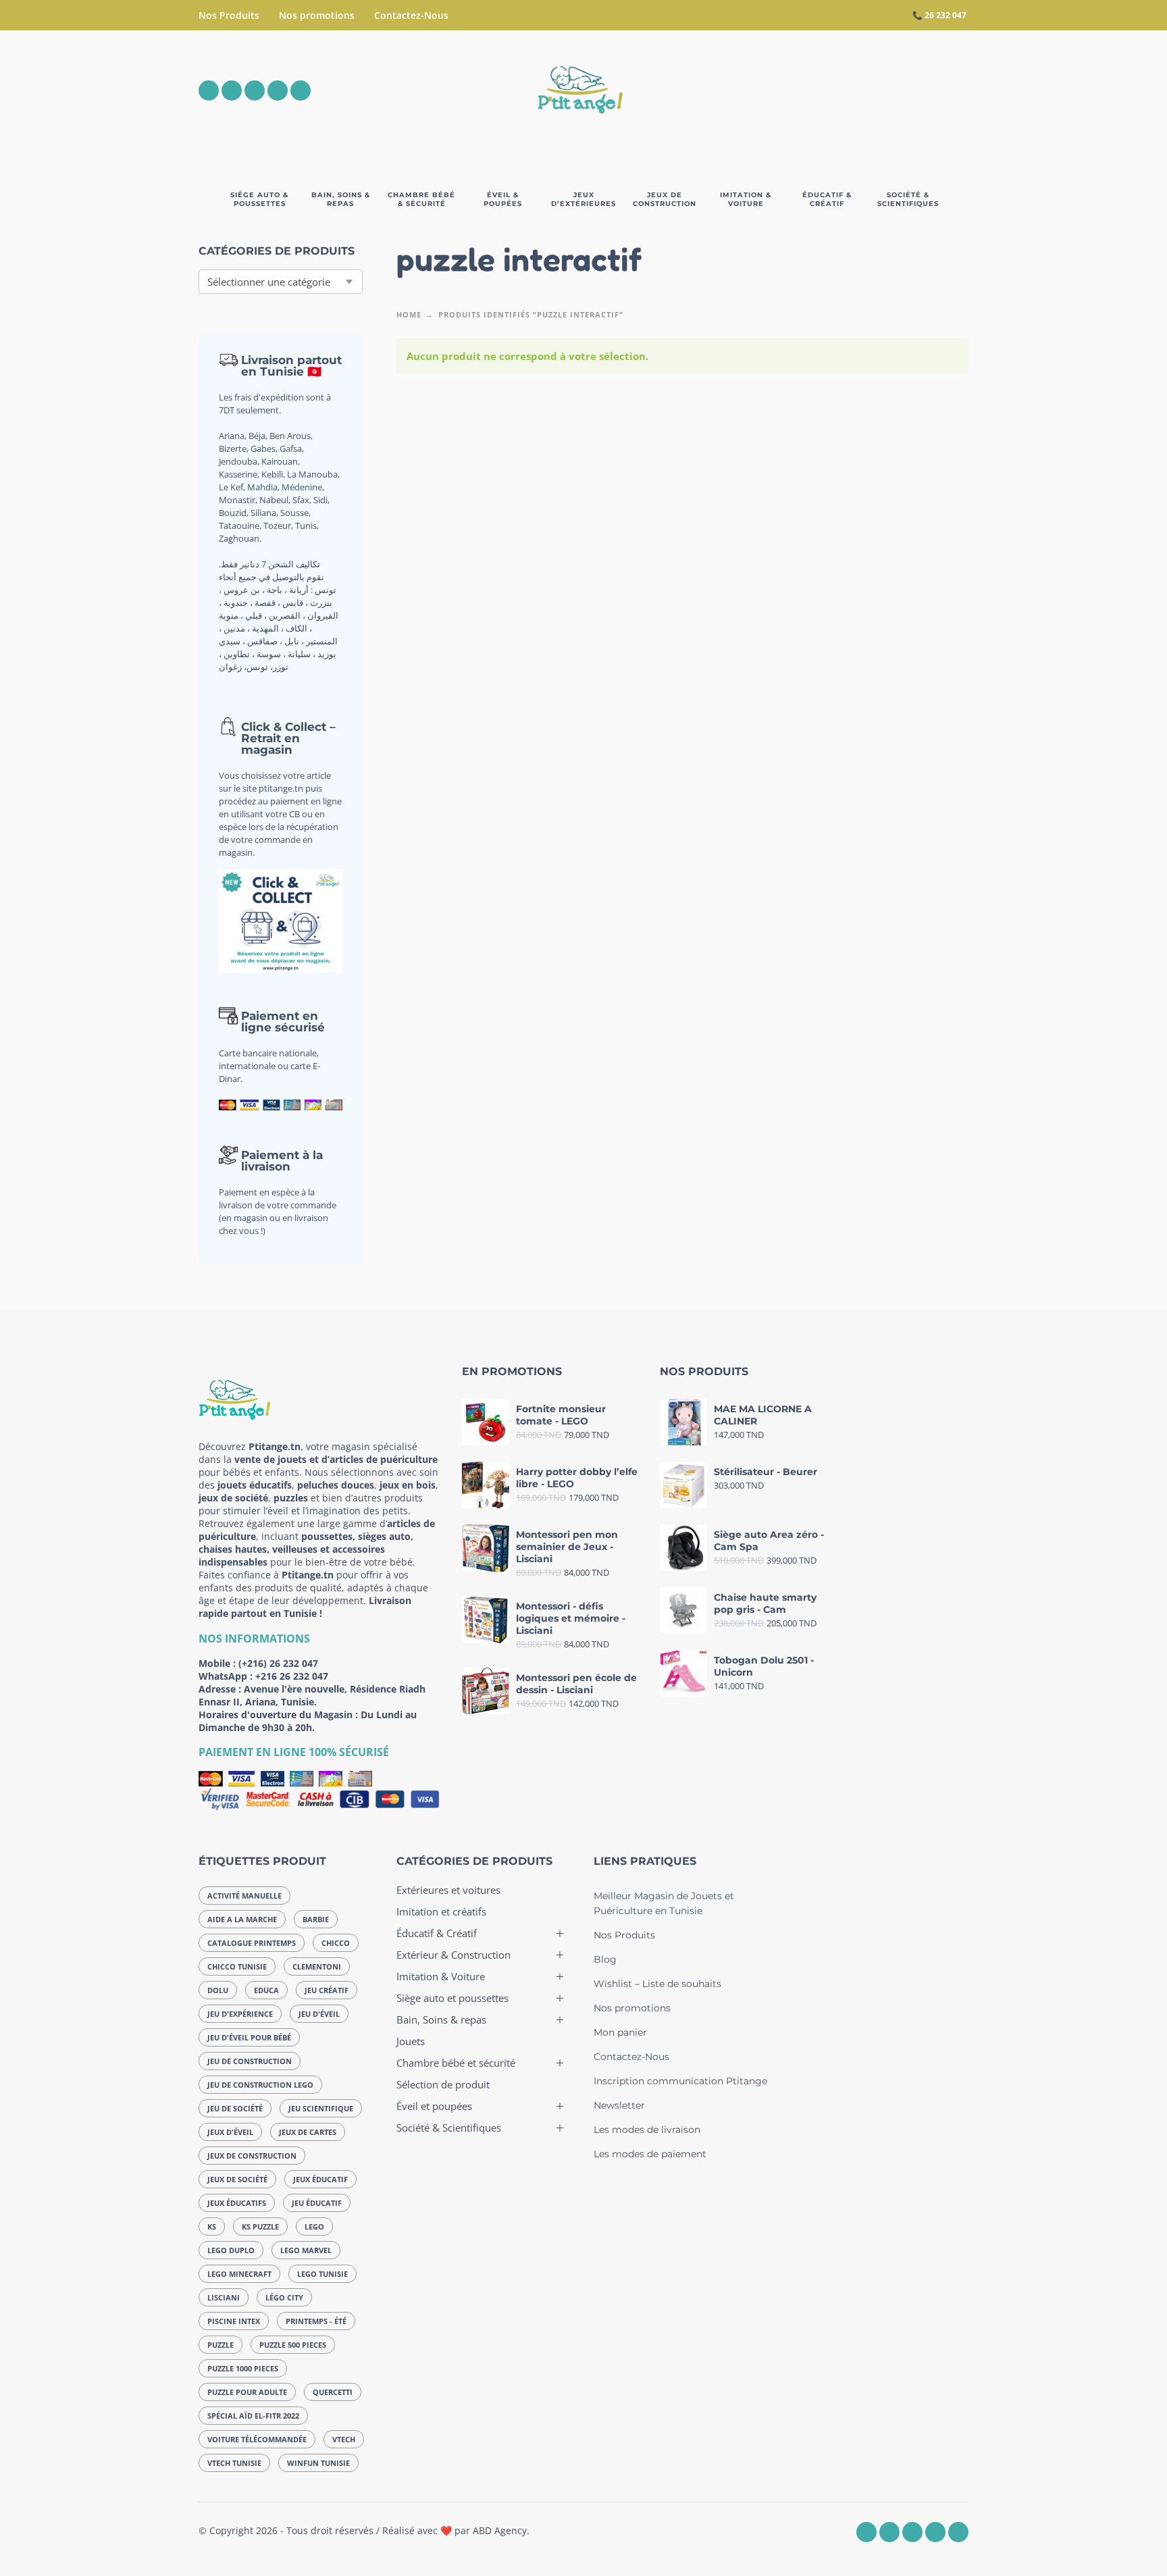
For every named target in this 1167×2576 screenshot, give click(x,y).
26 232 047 (945, 15)
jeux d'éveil (230, 2132)
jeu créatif (327, 1990)
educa (266, 1990)
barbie (316, 1919)
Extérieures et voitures (448, 1890)
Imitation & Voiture (441, 1976)
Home (409, 314)
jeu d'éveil (319, 2014)
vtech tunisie (234, 2463)
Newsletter (619, 2105)
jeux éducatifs (237, 2203)
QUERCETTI (333, 2392)
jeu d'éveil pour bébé (249, 2037)
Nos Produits (229, 15)
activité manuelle (244, 1896)
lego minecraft (239, 2274)
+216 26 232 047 (292, 1676)
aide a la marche (242, 1919)
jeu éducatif (317, 2203)
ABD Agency (500, 2530)
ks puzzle (260, 2226)
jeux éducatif (320, 2179)
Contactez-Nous (411, 15)
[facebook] (209, 91)
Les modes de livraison (647, 2130)
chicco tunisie (237, 1966)
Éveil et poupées (434, 2106)
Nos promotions (317, 15)
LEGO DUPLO (231, 2250)
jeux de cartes (308, 2132)
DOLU (218, 1990)
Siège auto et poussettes (452, 1998)
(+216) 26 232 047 (278, 1663)
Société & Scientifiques (449, 2128)
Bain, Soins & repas (441, 2019)
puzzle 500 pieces (293, 2345)
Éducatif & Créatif (437, 1933)
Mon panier (620, 2032)
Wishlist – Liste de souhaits (657, 1984)
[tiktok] (301, 91)
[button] (883, 91)
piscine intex (234, 2321)
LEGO (314, 2226)
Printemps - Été (316, 2321)
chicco (336, 1943)
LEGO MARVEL (306, 2250)
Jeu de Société (235, 2108)
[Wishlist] (845, 91)
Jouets (411, 2041)
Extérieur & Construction (453, 1955)
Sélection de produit (443, 2084)
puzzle (221, 2345)
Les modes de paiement (650, 2154)
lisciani (224, 2297)
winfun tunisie (318, 2463)
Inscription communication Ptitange (680, 2081)
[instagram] (232, 91)
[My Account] (921, 91)
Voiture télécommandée (257, 2439)
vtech (344, 2439)
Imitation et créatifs (441, 1911)
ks (212, 2226)
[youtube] (278, 91)
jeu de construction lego (260, 2085)
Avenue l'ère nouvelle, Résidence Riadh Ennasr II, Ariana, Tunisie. (312, 1695)
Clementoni (317, 1966)
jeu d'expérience (240, 2014)
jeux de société (237, 2179)
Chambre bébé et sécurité (456, 2063)
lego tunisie (322, 2274)
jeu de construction (250, 2061)
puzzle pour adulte (247, 2392)
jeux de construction (252, 2156)
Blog (605, 1959)
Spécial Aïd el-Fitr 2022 (253, 2416)
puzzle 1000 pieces (243, 2368)
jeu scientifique (321, 2108)
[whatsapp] (255, 91)
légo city (284, 2297)
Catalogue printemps (252, 1943)
